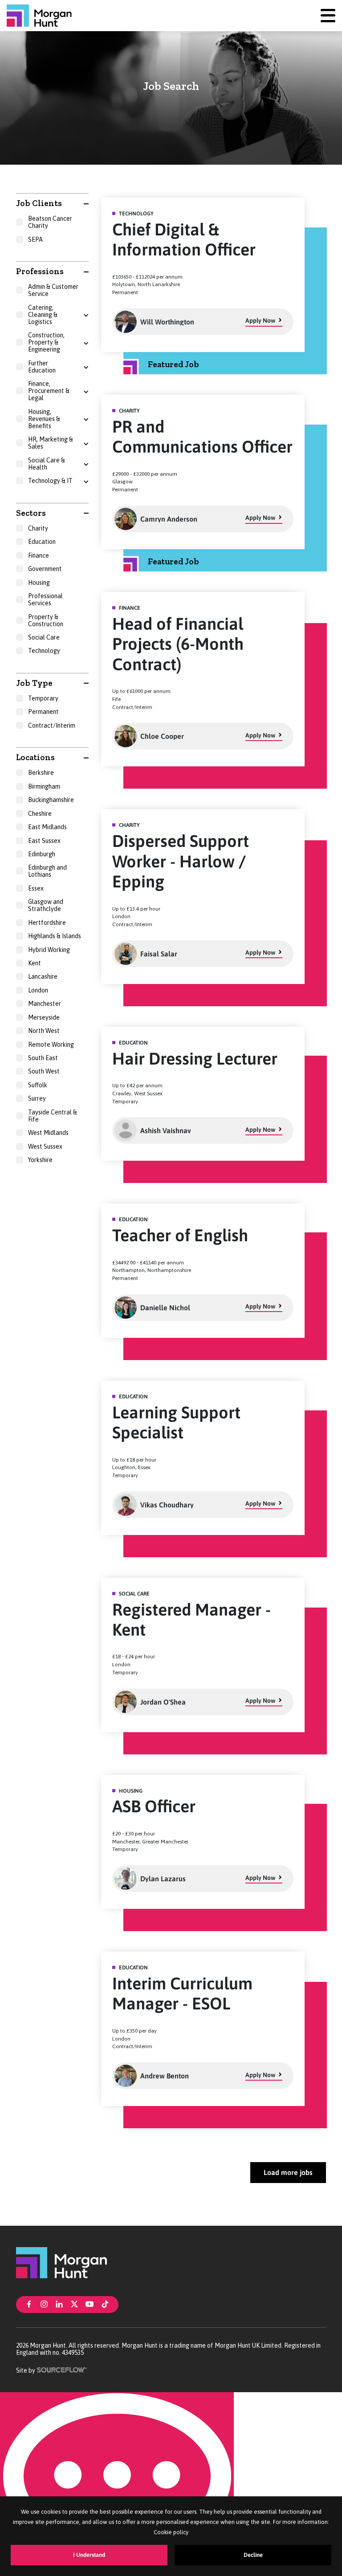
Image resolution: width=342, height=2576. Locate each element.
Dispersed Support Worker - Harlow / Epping (181, 861)
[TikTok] (105, 2304)
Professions (40, 271)
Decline (253, 2555)
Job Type (34, 683)
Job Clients (39, 203)
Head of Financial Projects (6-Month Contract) (178, 644)
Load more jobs (288, 2172)
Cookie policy (171, 2532)
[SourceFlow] (63, 2369)
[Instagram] (44, 2304)
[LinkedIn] (59, 2304)
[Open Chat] (117, 2484)
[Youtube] (90, 2304)
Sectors (31, 513)
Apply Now (260, 320)
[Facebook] (29, 2304)
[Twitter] (74, 2304)
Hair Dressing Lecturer (195, 1059)
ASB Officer (154, 1806)
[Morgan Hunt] (39, 16)
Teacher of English (180, 1235)
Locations (35, 757)
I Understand (89, 2555)
